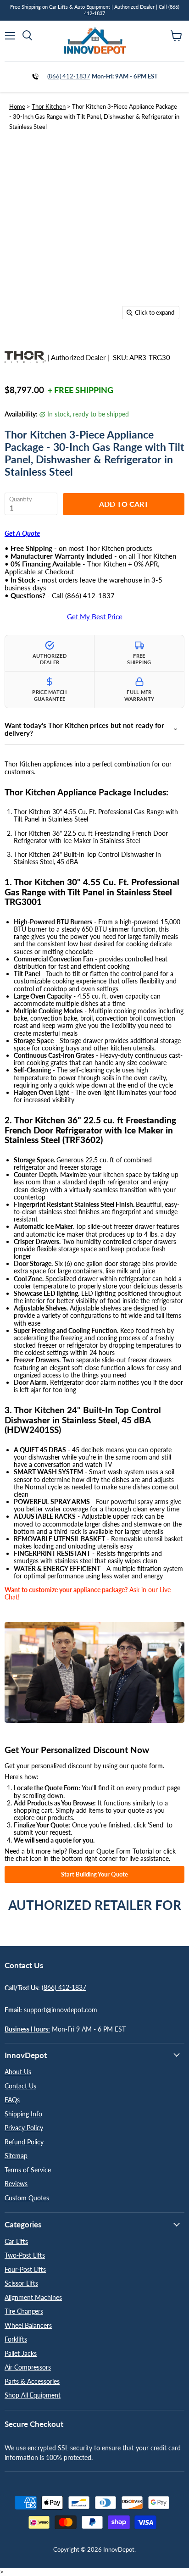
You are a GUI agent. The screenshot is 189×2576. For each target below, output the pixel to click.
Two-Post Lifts (25, 2255)
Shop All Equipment (33, 2395)
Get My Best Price (95, 617)
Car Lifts (16, 2241)
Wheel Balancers (28, 2325)
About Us (18, 2072)
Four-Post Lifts (25, 2269)
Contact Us (20, 2086)
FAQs (12, 2100)
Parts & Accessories (32, 2381)
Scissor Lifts (21, 2283)
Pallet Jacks (21, 2353)
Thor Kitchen (49, 106)
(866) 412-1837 (69, 76)
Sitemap (16, 2156)
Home (17, 106)
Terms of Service (28, 2170)
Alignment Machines (33, 2297)
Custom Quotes (27, 2198)
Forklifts (16, 2339)
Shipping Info (23, 2114)
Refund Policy (24, 2142)
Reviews (16, 2184)
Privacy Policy (24, 2128)
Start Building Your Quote (94, 1874)
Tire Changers (24, 2311)
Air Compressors (28, 2367)
